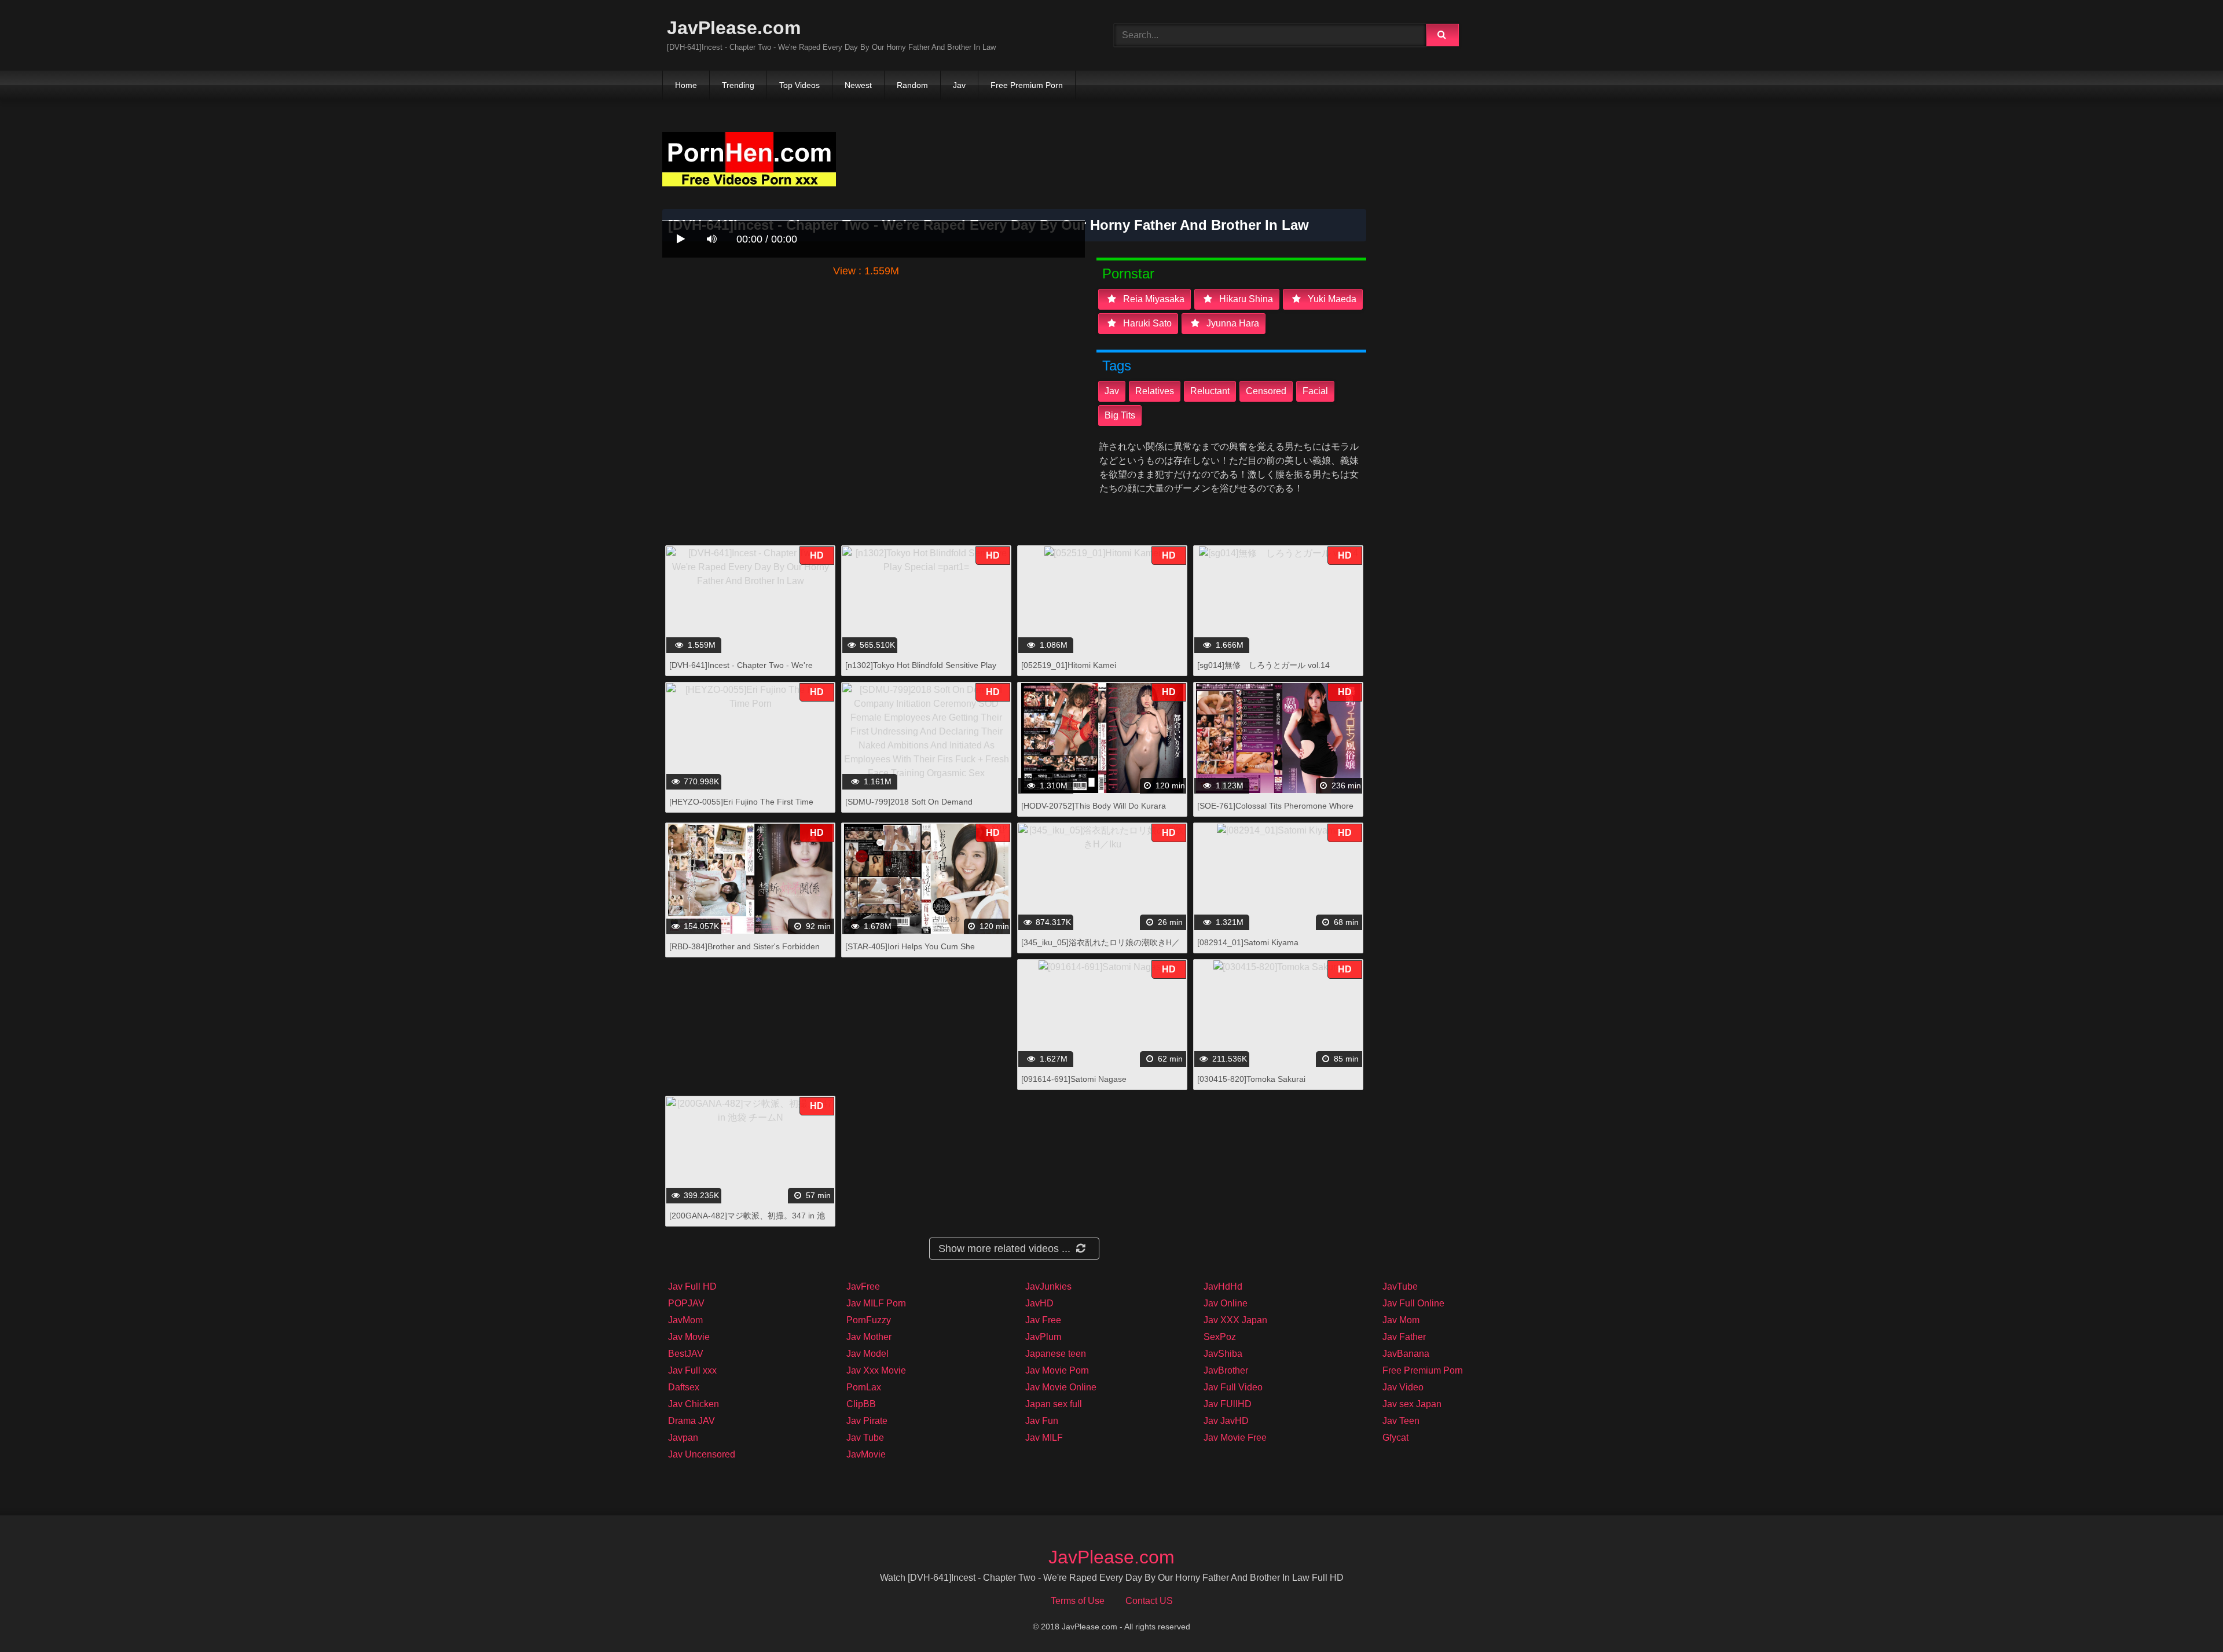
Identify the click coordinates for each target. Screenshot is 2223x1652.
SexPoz (1220, 1337)
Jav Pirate (867, 1421)
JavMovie (866, 1454)
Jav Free (1043, 1320)
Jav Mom (1401, 1320)
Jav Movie (689, 1337)
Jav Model (867, 1354)
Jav (959, 85)
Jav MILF (1044, 1438)
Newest (858, 85)
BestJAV (686, 1354)
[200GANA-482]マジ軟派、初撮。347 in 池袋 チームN (747, 1222)
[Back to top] (2184, 1618)
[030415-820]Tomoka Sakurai (1251, 1079)
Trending (738, 85)
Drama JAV (692, 1421)
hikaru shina (1245, 299)
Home (686, 85)
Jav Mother (869, 1337)
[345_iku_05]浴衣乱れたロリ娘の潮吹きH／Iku (1101, 948)
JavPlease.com (734, 28)
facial (1315, 391)
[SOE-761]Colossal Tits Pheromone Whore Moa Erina (1275, 812)
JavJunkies (1048, 1286)
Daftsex (684, 1387)
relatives (1155, 391)
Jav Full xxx (692, 1370)
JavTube (1400, 1286)
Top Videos (799, 85)
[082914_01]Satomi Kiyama (1248, 942)
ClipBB (861, 1404)
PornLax (864, 1387)
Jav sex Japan (1412, 1404)
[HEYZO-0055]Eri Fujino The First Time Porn (741, 808)
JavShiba (1223, 1354)
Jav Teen (1401, 1421)
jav (1112, 391)
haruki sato (1146, 323)
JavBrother (1226, 1370)
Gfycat (1395, 1438)
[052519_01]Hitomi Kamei (1069, 665)
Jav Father (1404, 1337)
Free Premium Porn (1027, 85)
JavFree (863, 1286)
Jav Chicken (694, 1404)
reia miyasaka (1153, 299)
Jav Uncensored (702, 1454)
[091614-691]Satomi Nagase (1074, 1079)
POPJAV (686, 1303)
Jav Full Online (1413, 1303)
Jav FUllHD (1228, 1404)
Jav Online (1226, 1303)
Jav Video (1403, 1387)
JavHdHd (1223, 1286)
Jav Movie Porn (1057, 1370)
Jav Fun (1042, 1421)
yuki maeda (1331, 299)
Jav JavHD (1226, 1421)
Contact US (1149, 1601)
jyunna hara (1232, 323)
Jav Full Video (1233, 1387)
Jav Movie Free (1235, 1438)
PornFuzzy (869, 1320)
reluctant (1210, 391)
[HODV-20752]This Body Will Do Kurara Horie (1094, 812)
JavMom (685, 1320)
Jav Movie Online (1061, 1387)
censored (1266, 391)
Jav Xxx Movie (876, 1370)
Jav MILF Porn (876, 1303)
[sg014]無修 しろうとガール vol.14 (1263, 665)
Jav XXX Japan (1235, 1320)
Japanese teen (1056, 1354)
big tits (1120, 415)
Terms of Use (1078, 1601)
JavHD (1039, 1303)
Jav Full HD (692, 1286)
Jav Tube (865, 1438)
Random (912, 85)
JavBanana (1406, 1354)
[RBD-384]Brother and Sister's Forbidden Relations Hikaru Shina (744, 952)
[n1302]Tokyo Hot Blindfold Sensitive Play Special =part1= (921, 671)
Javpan (683, 1438)
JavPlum (1043, 1337)
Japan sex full (1054, 1404)
